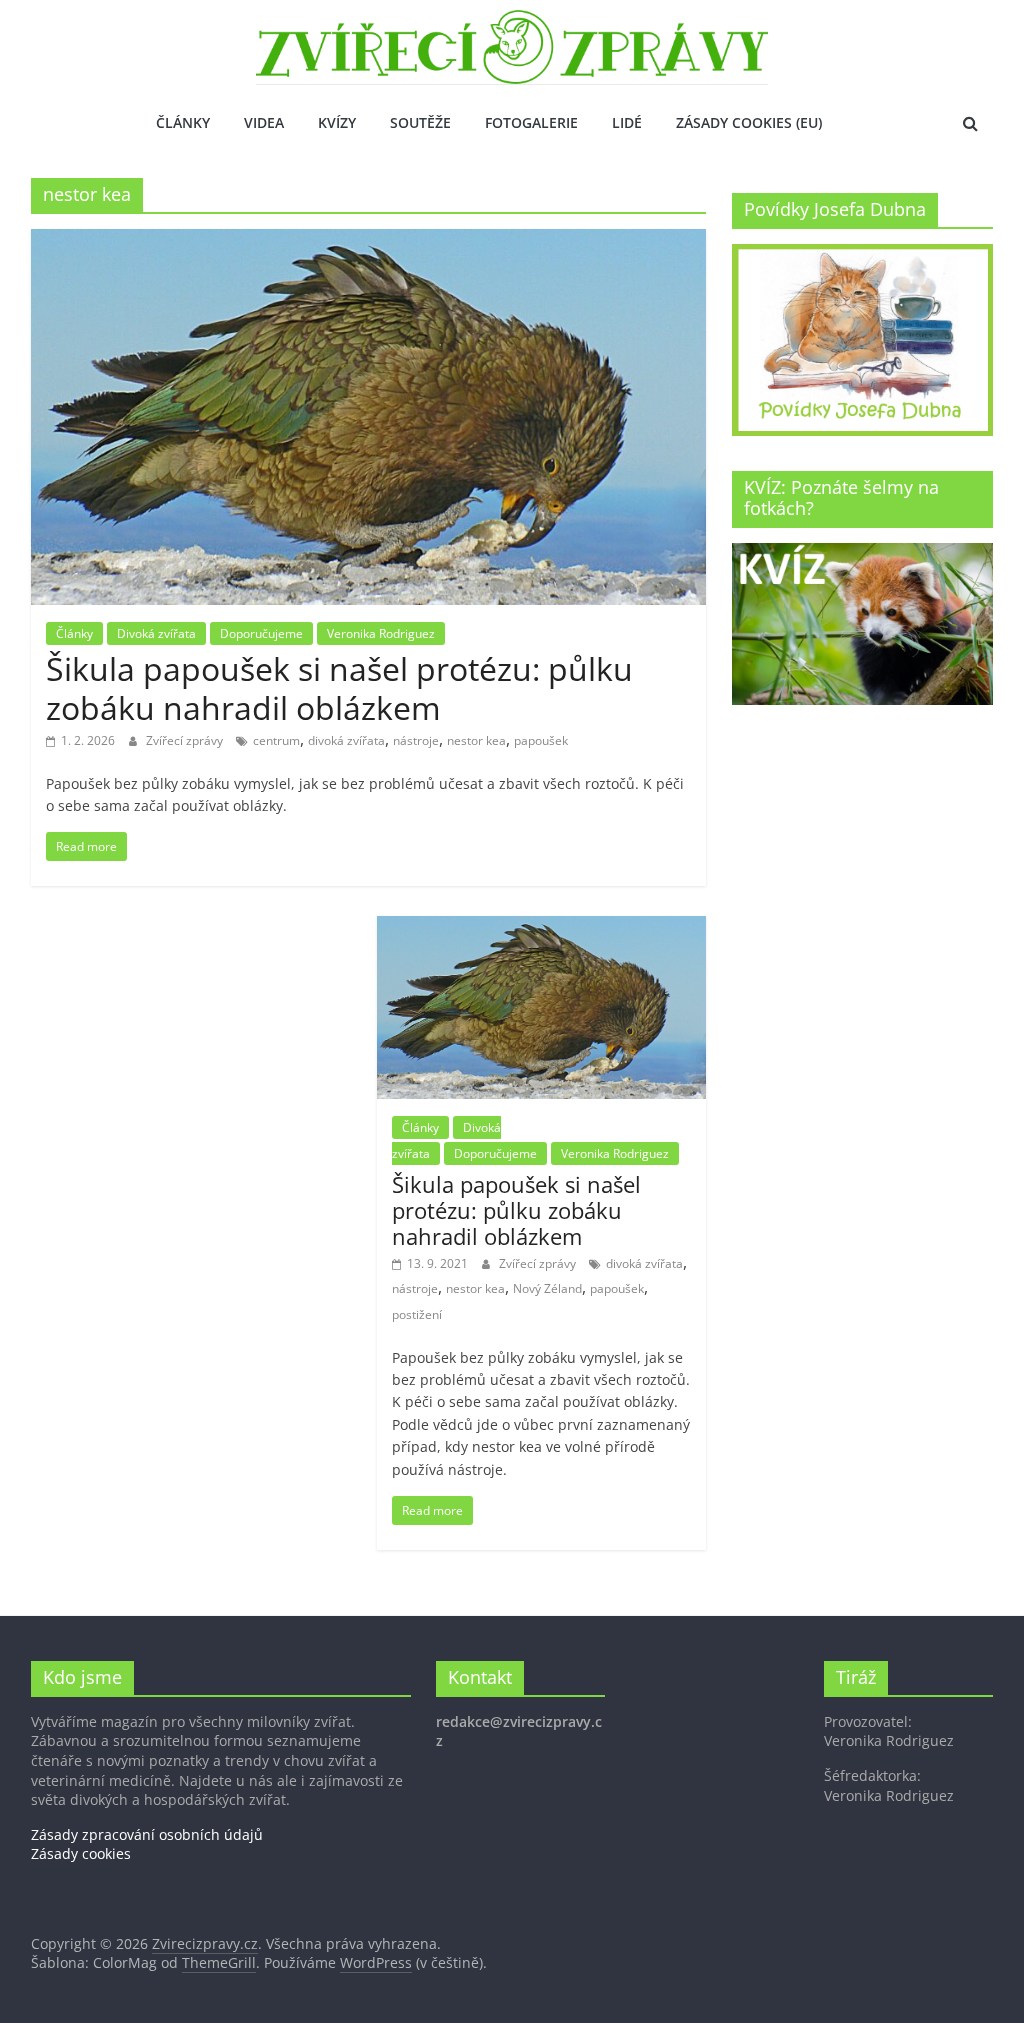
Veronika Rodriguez (381, 633)
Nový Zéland (547, 1288)
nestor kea (476, 740)
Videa (264, 122)
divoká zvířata (346, 740)
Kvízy (337, 122)
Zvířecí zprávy (186, 740)
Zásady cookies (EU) (749, 122)
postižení (417, 1314)
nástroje (416, 740)
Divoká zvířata (156, 633)
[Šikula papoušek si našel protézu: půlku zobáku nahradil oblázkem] (368, 241)
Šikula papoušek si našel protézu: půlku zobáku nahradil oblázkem (339, 687)
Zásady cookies (81, 1853)
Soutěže (420, 122)
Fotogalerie (531, 122)
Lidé (627, 122)
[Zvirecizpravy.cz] (512, 22)
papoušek (541, 740)
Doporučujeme (261, 633)
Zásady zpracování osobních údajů (147, 1834)
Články (183, 122)
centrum (276, 740)
